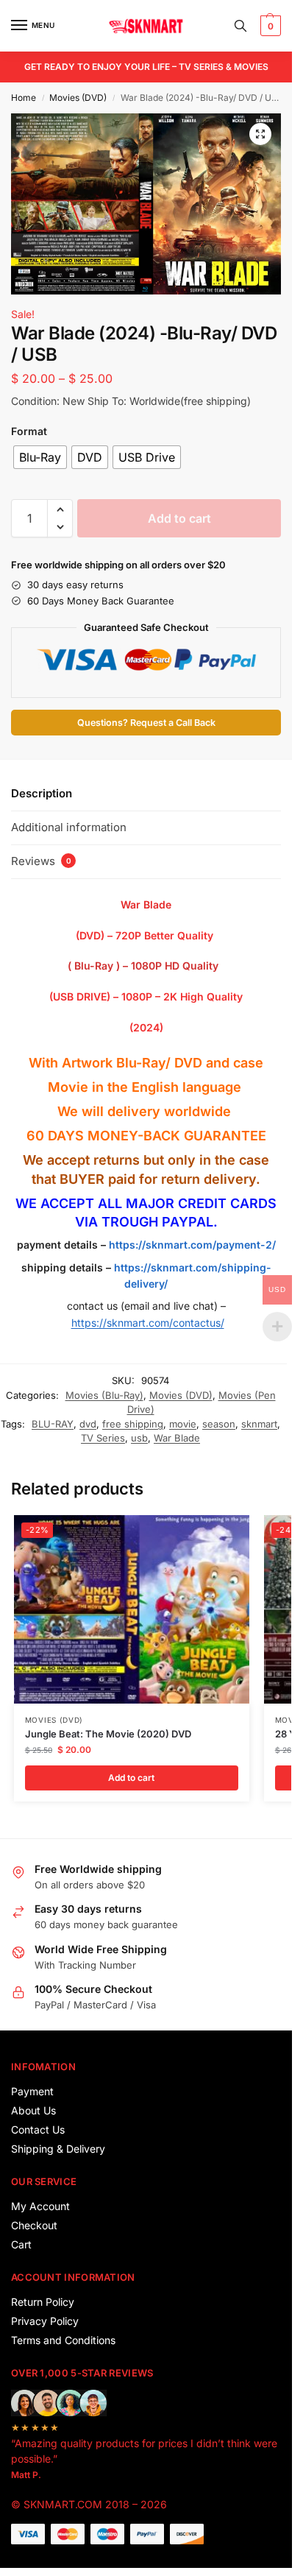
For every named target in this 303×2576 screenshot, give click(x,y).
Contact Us (38, 2129)
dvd (88, 1424)
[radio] (40, 457)
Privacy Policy (45, 2321)
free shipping (133, 1424)
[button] (269, 26)
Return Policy (43, 2302)
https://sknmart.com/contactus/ (148, 1323)
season (219, 1424)
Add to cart (179, 518)
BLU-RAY (53, 1424)
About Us (33, 2110)
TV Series (103, 1438)
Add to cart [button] (131, 1778)
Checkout (34, 2225)
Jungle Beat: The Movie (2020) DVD (108, 1734)
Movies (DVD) (78, 98)
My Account (40, 2206)
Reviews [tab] (41, 861)
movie (183, 1424)
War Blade (177, 1438)
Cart (21, 2244)
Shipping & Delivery (58, 2149)
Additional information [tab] (69, 827)
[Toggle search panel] (240, 26)
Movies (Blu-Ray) (104, 1395)
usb (139, 1438)
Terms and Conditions (63, 2340)
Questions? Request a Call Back (146, 723)
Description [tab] (42, 793)
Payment (32, 2091)
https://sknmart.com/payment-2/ (192, 1245)
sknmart (259, 1424)
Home (24, 98)
